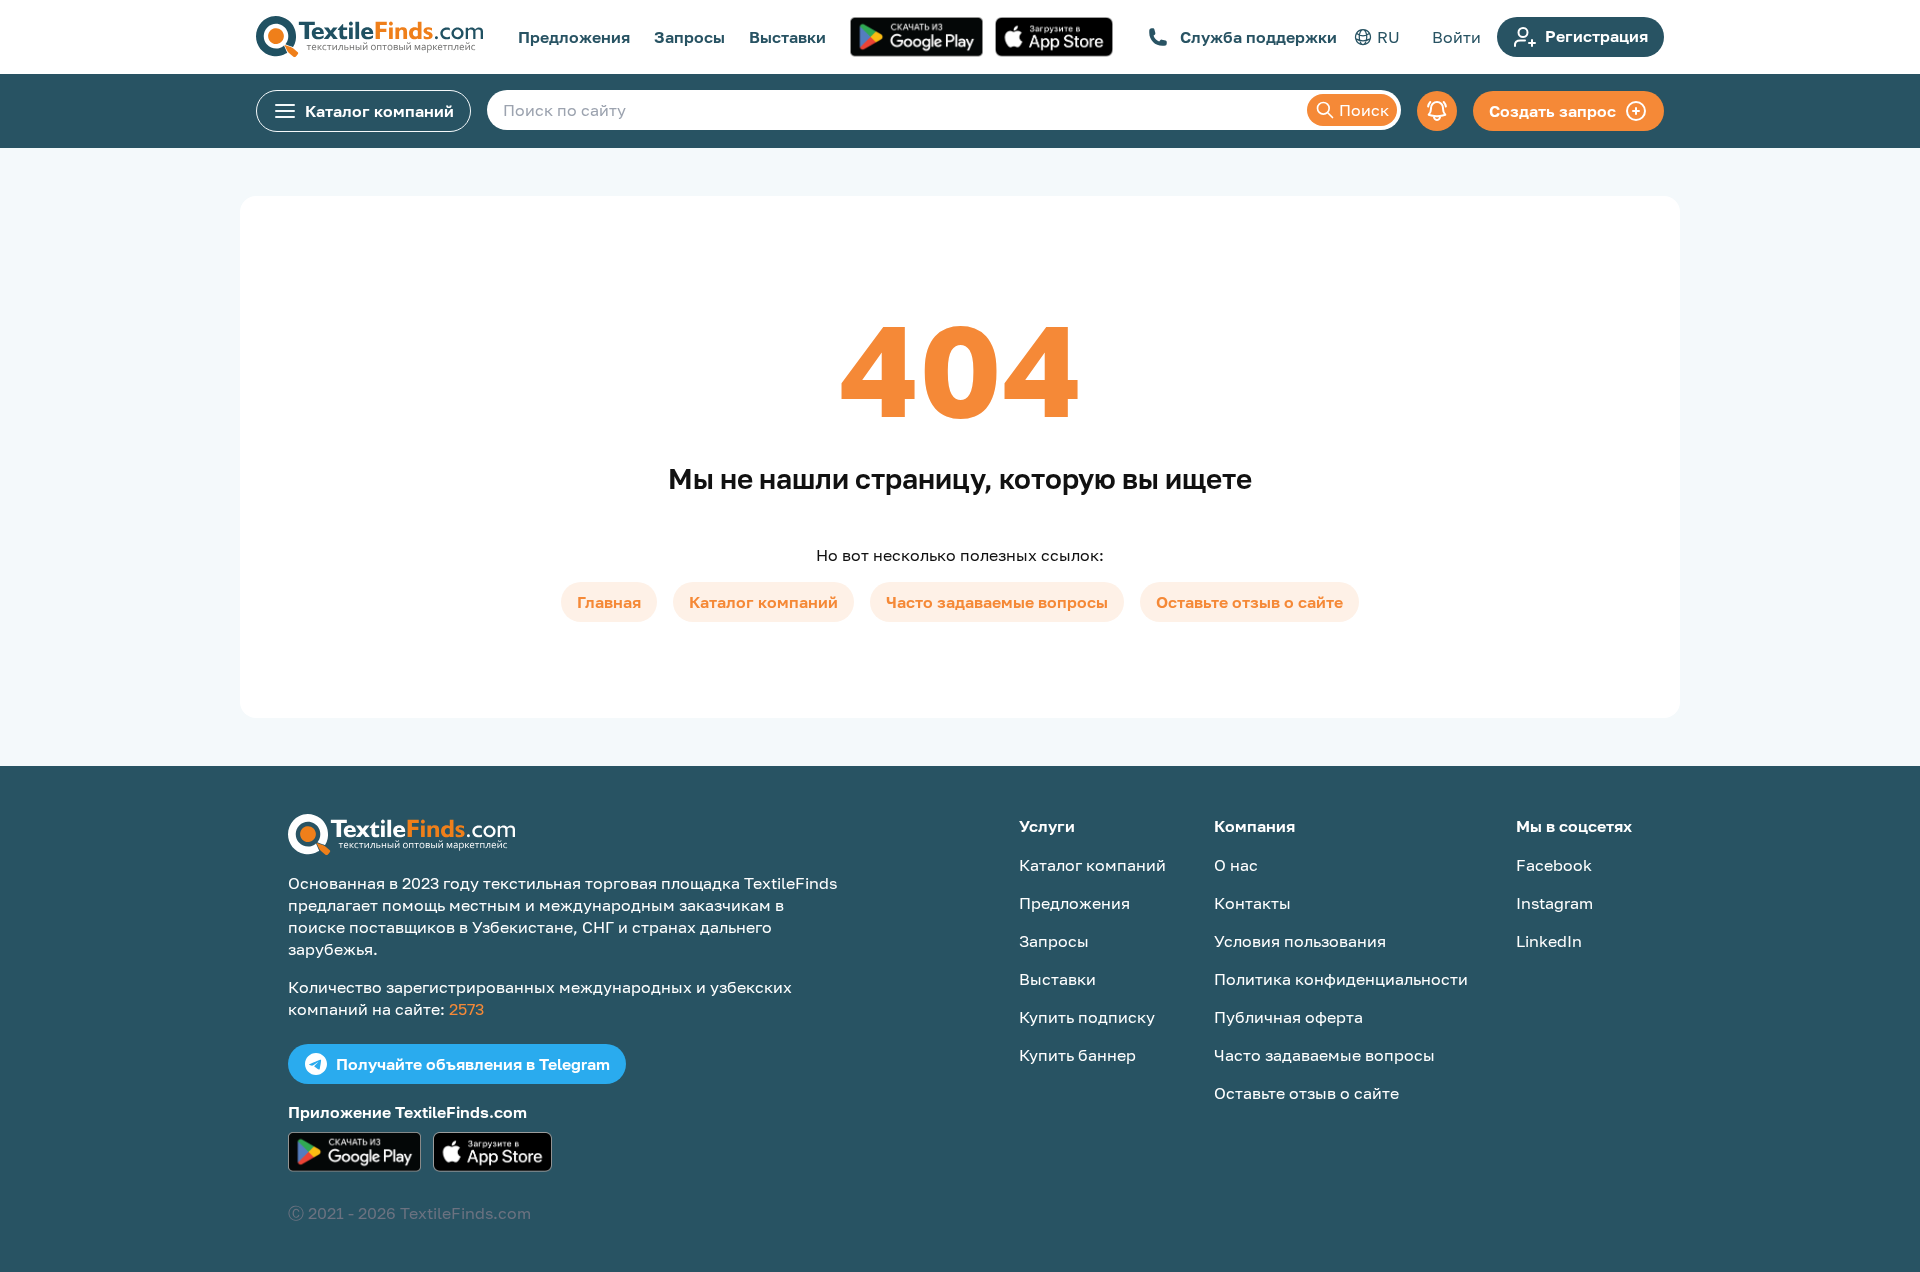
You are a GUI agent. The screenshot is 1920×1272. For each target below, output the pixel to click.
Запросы (689, 37)
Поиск (1364, 110)
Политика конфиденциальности (1341, 979)
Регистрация (1596, 36)
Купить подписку (1087, 1017)
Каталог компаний (379, 111)
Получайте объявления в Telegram (473, 1064)
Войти (1456, 37)
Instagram (1554, 903)
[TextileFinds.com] (369, 37)
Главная (609, 602)
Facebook (1554, 865)
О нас (1236, 865)
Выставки (787, 37)
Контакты (1252, 903)
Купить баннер (1077, 1055)
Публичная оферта (1288, 1017)
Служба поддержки (1258, 37)
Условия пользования (1300, 941)
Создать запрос (1552, 111)
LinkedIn (1549, 941)
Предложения (574, 37)
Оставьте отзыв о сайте (1249, 602)
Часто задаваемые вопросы (997, 602)
